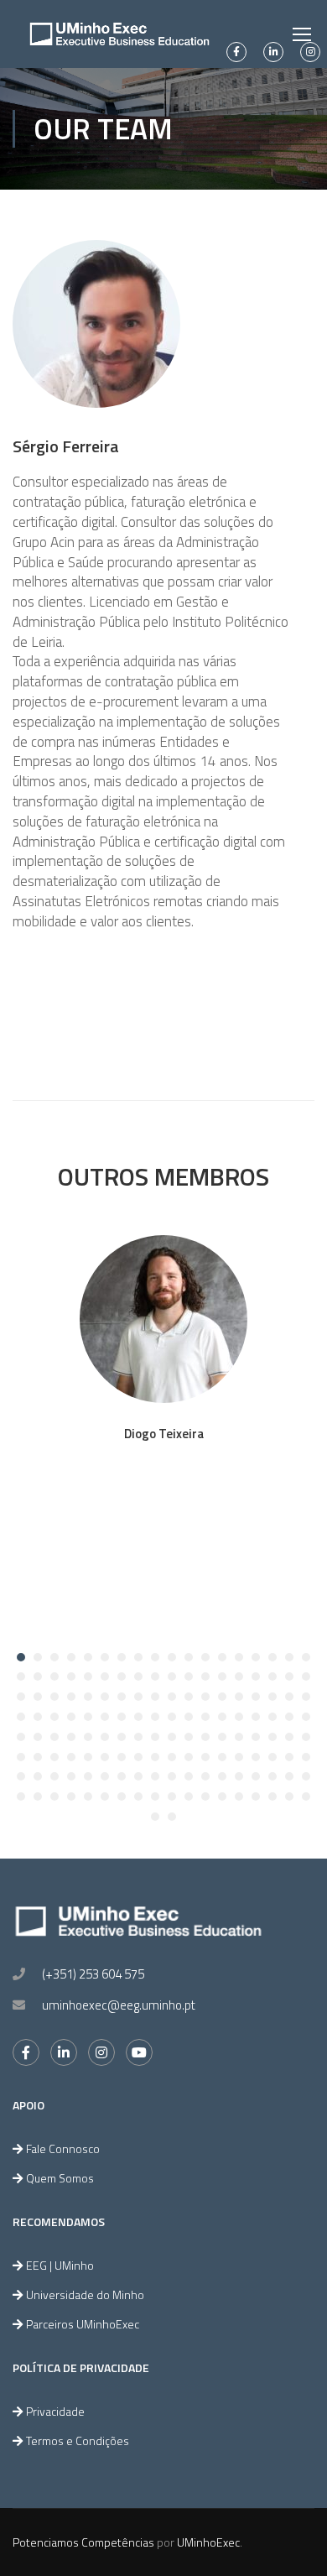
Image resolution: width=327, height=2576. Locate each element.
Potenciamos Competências (83, 2542)
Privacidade (55, 2411)
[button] (21, 1657)
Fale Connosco (63, 2148)
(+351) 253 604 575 (93, 1974)
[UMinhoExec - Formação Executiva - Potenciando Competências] (119, 34)
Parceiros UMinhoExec (83, 2324)
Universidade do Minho (85, 2294)
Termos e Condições (78, 2440)
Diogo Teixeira (164, 1434)
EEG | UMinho (60, 2265)
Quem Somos (60, 2178)
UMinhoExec (208, 2542)
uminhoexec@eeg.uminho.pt (119, 2005)
